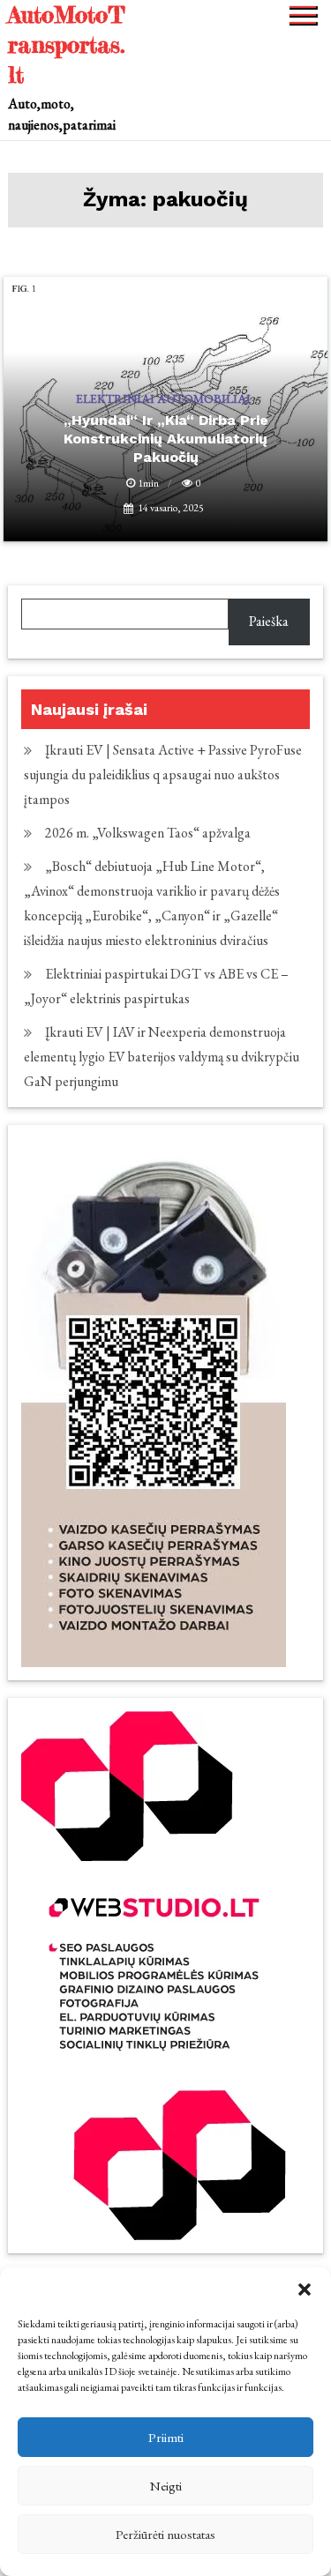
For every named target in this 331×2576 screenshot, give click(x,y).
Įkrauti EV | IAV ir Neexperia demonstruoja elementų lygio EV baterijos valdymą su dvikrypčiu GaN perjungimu (162, 1057)
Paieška (269, 621)
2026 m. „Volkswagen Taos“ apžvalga (148, 833)
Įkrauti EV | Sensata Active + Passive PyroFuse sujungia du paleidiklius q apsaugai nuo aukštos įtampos (163, 774)
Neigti (166, 2486)
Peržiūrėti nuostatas (165, 2534)
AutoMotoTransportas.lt (67, 45)
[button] (305, 2289)
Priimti (166, 2437)
